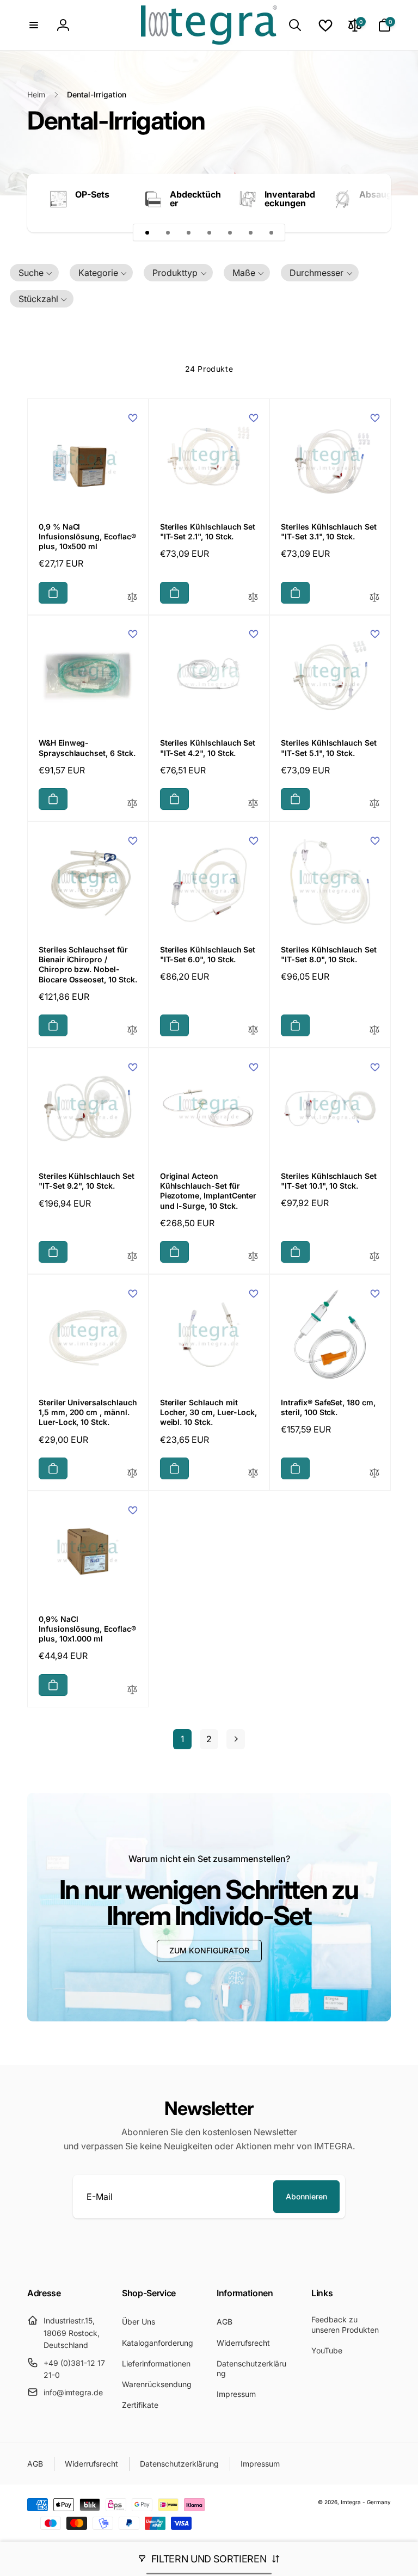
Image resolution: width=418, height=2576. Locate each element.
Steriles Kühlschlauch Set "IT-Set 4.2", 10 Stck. (208, 748)
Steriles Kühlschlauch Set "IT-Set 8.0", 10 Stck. (329, 954)
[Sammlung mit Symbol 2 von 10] (168, 232)
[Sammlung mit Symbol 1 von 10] (147, 232)
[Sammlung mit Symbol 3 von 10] (188, 232)
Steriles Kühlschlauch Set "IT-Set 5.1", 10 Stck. (329, 748)
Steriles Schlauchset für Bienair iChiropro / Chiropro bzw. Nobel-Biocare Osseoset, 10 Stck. (88, 964)
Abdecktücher (195, 199)
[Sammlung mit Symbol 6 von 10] (250, 232)
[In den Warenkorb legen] (53, 593)
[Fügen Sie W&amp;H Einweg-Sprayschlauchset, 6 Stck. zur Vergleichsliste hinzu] (132, 804)
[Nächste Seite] (236, 1739)
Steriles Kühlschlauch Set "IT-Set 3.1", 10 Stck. (329, 531)
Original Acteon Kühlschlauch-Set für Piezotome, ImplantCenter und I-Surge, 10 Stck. (208, 1191)
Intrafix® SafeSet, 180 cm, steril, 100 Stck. (328, 1407)
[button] (34, 25)
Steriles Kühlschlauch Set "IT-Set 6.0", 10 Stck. (208, 954)
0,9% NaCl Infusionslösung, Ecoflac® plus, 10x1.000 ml (87, 1629)
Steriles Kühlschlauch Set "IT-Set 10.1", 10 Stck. (329, 1181)
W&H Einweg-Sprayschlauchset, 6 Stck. (87, 748)
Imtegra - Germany (366, 2502)
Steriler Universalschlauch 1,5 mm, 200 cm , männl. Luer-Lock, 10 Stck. (88, 1412)
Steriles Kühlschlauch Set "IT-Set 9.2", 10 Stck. (87, 1181)
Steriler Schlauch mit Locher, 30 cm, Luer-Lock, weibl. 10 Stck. (209, 1412)
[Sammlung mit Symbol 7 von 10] (271, 232)
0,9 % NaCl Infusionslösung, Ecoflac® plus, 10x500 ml (87, 536)
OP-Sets (92, 194)
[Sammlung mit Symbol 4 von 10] (209, 232)
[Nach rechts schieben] (364, 203)
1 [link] (182, 1739)
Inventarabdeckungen (290, 199)
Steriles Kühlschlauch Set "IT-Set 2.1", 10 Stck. (208, 531)
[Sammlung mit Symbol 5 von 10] (230, 232)
